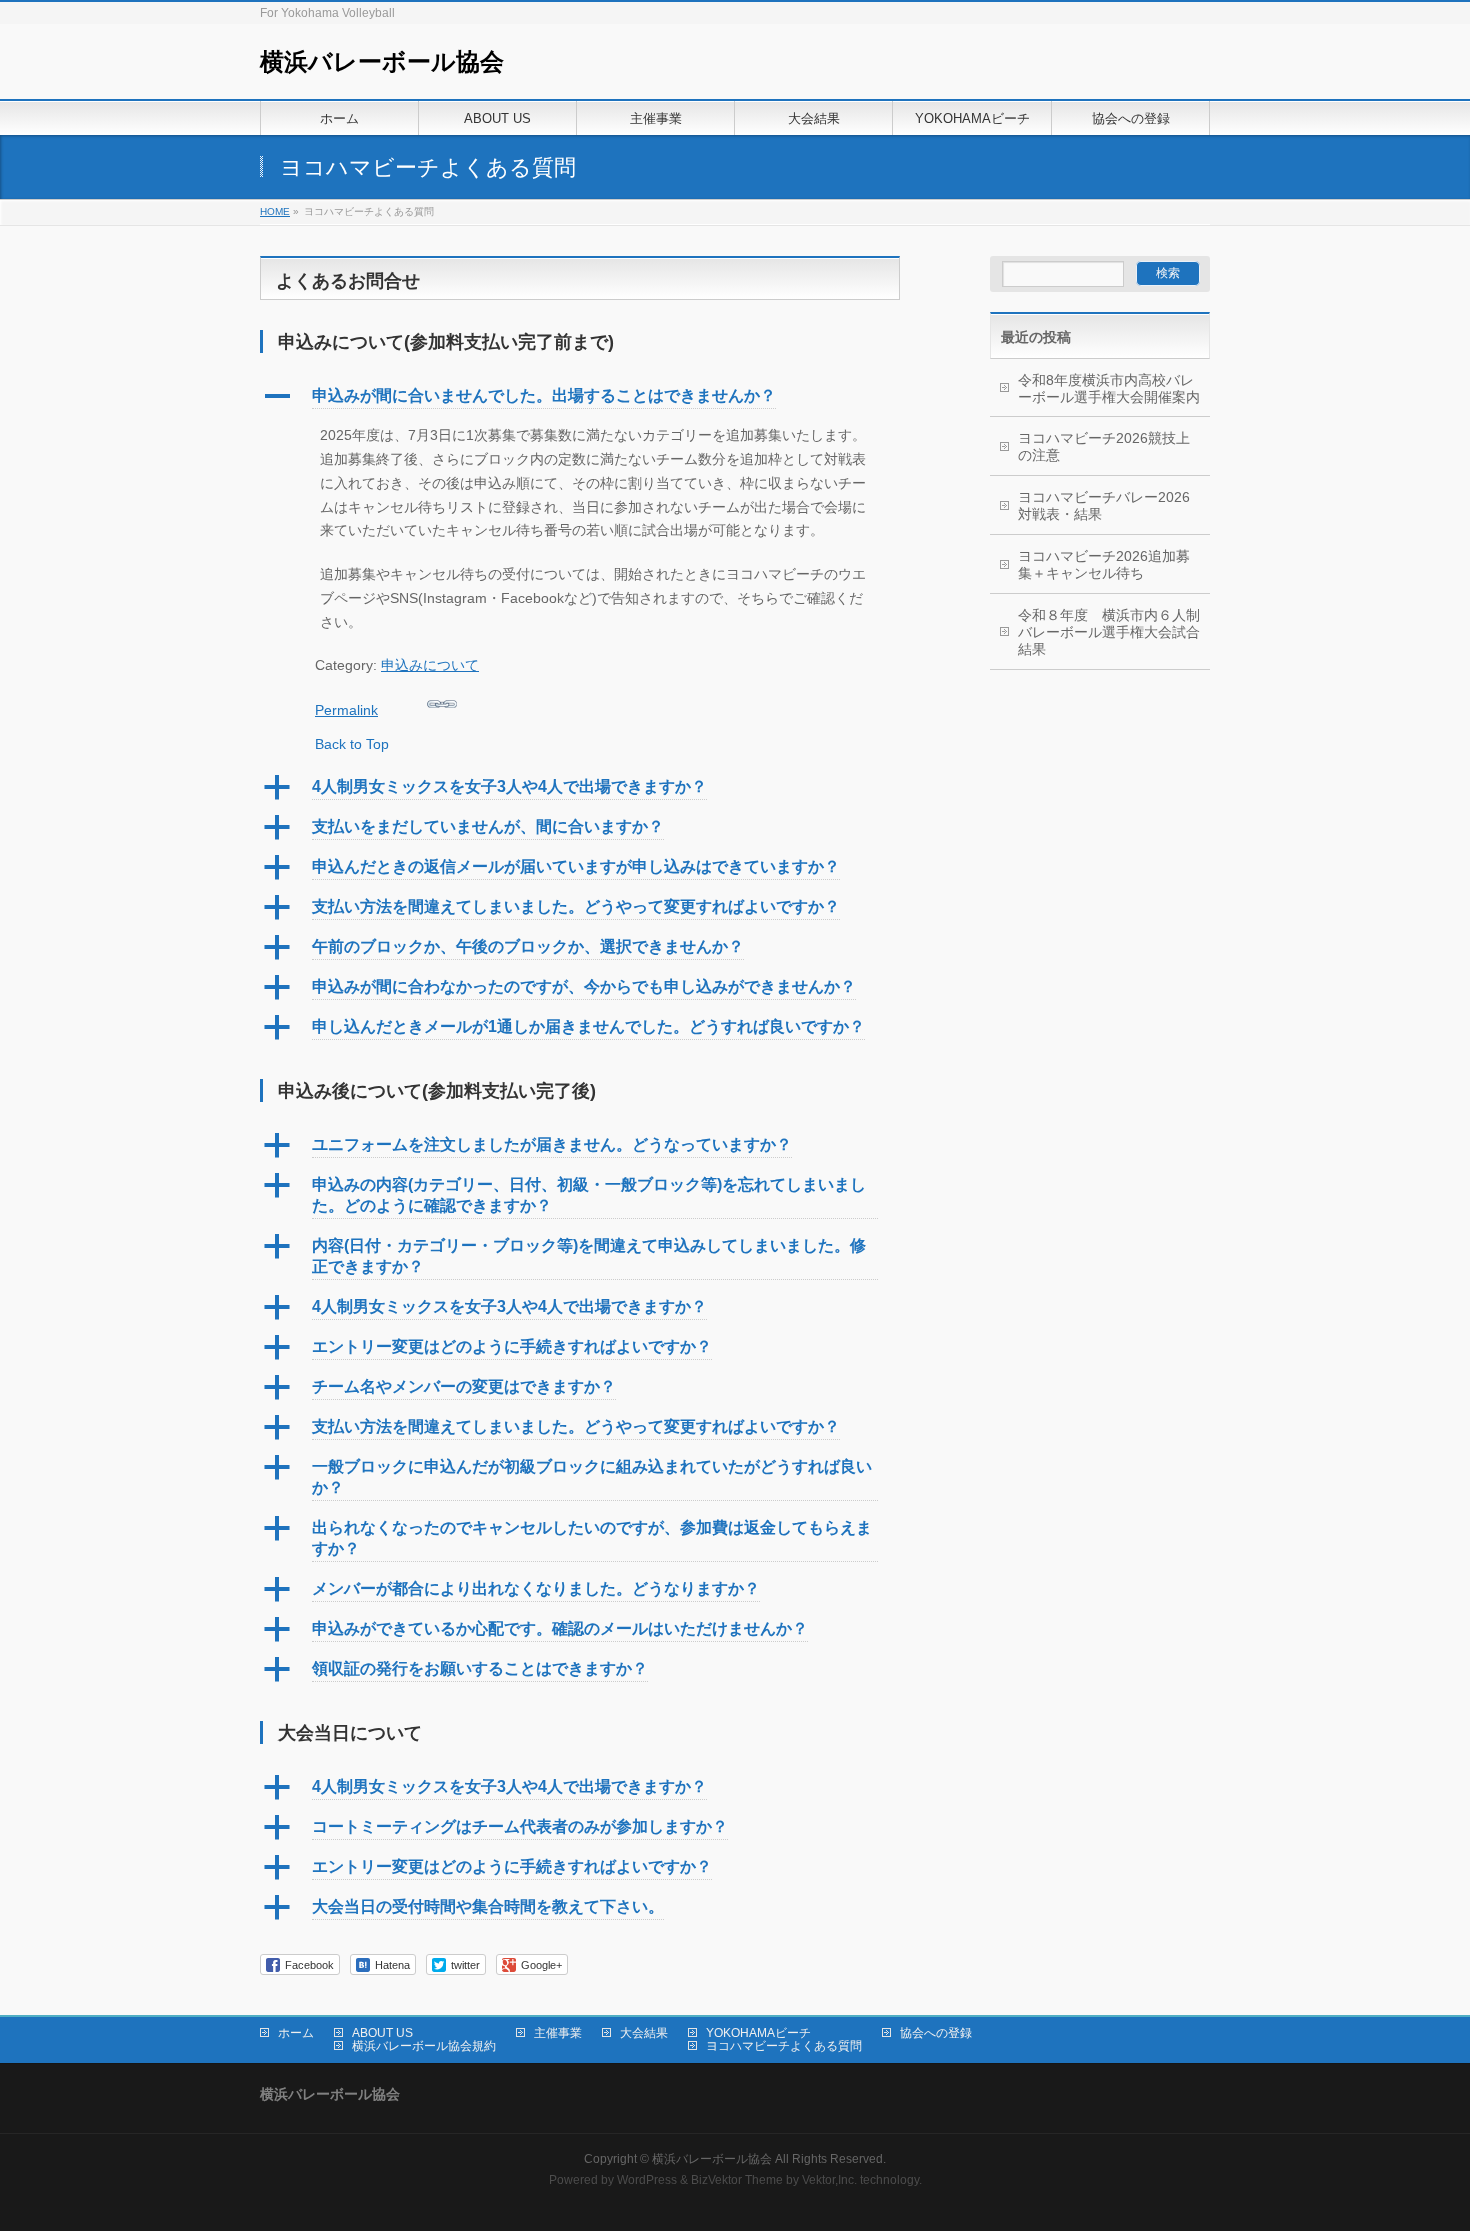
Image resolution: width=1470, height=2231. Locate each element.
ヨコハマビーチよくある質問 (784, 2046)
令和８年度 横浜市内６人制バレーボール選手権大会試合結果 (1109, 632)
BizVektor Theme (737, 2180)
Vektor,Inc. (829, 2180)
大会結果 (644, 2033)
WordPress (647, 2180)
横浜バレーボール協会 (382, 61)
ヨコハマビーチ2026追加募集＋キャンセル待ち (1104, 564)
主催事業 (558, 2033)
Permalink (346, 710)
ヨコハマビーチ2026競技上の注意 (1104, 446)
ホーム (296, 2033)
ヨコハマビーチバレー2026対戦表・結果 (1104, 505)
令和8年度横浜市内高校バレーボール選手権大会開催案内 (1109, 388)
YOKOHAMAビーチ (758, 2033)
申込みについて (430, 665)
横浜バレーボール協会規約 (424, 2046)
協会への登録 (936, 2033)
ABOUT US (382, 2033)
